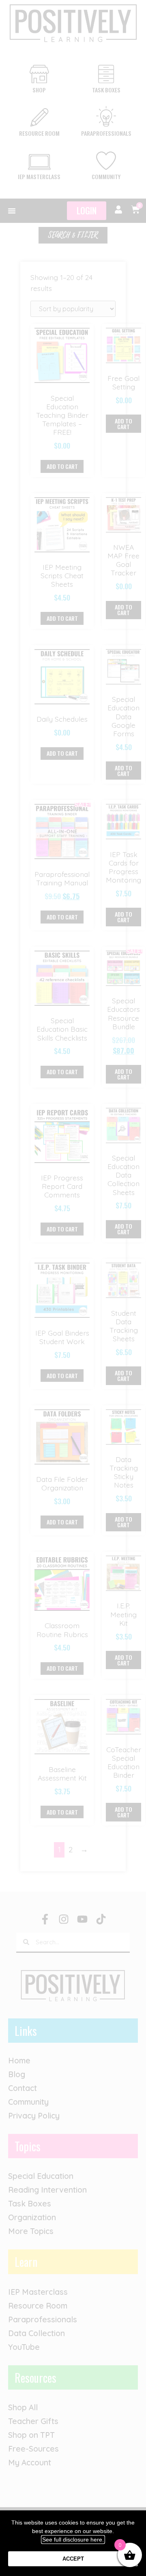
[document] (73, 1288)
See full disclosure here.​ (73, 2540)
